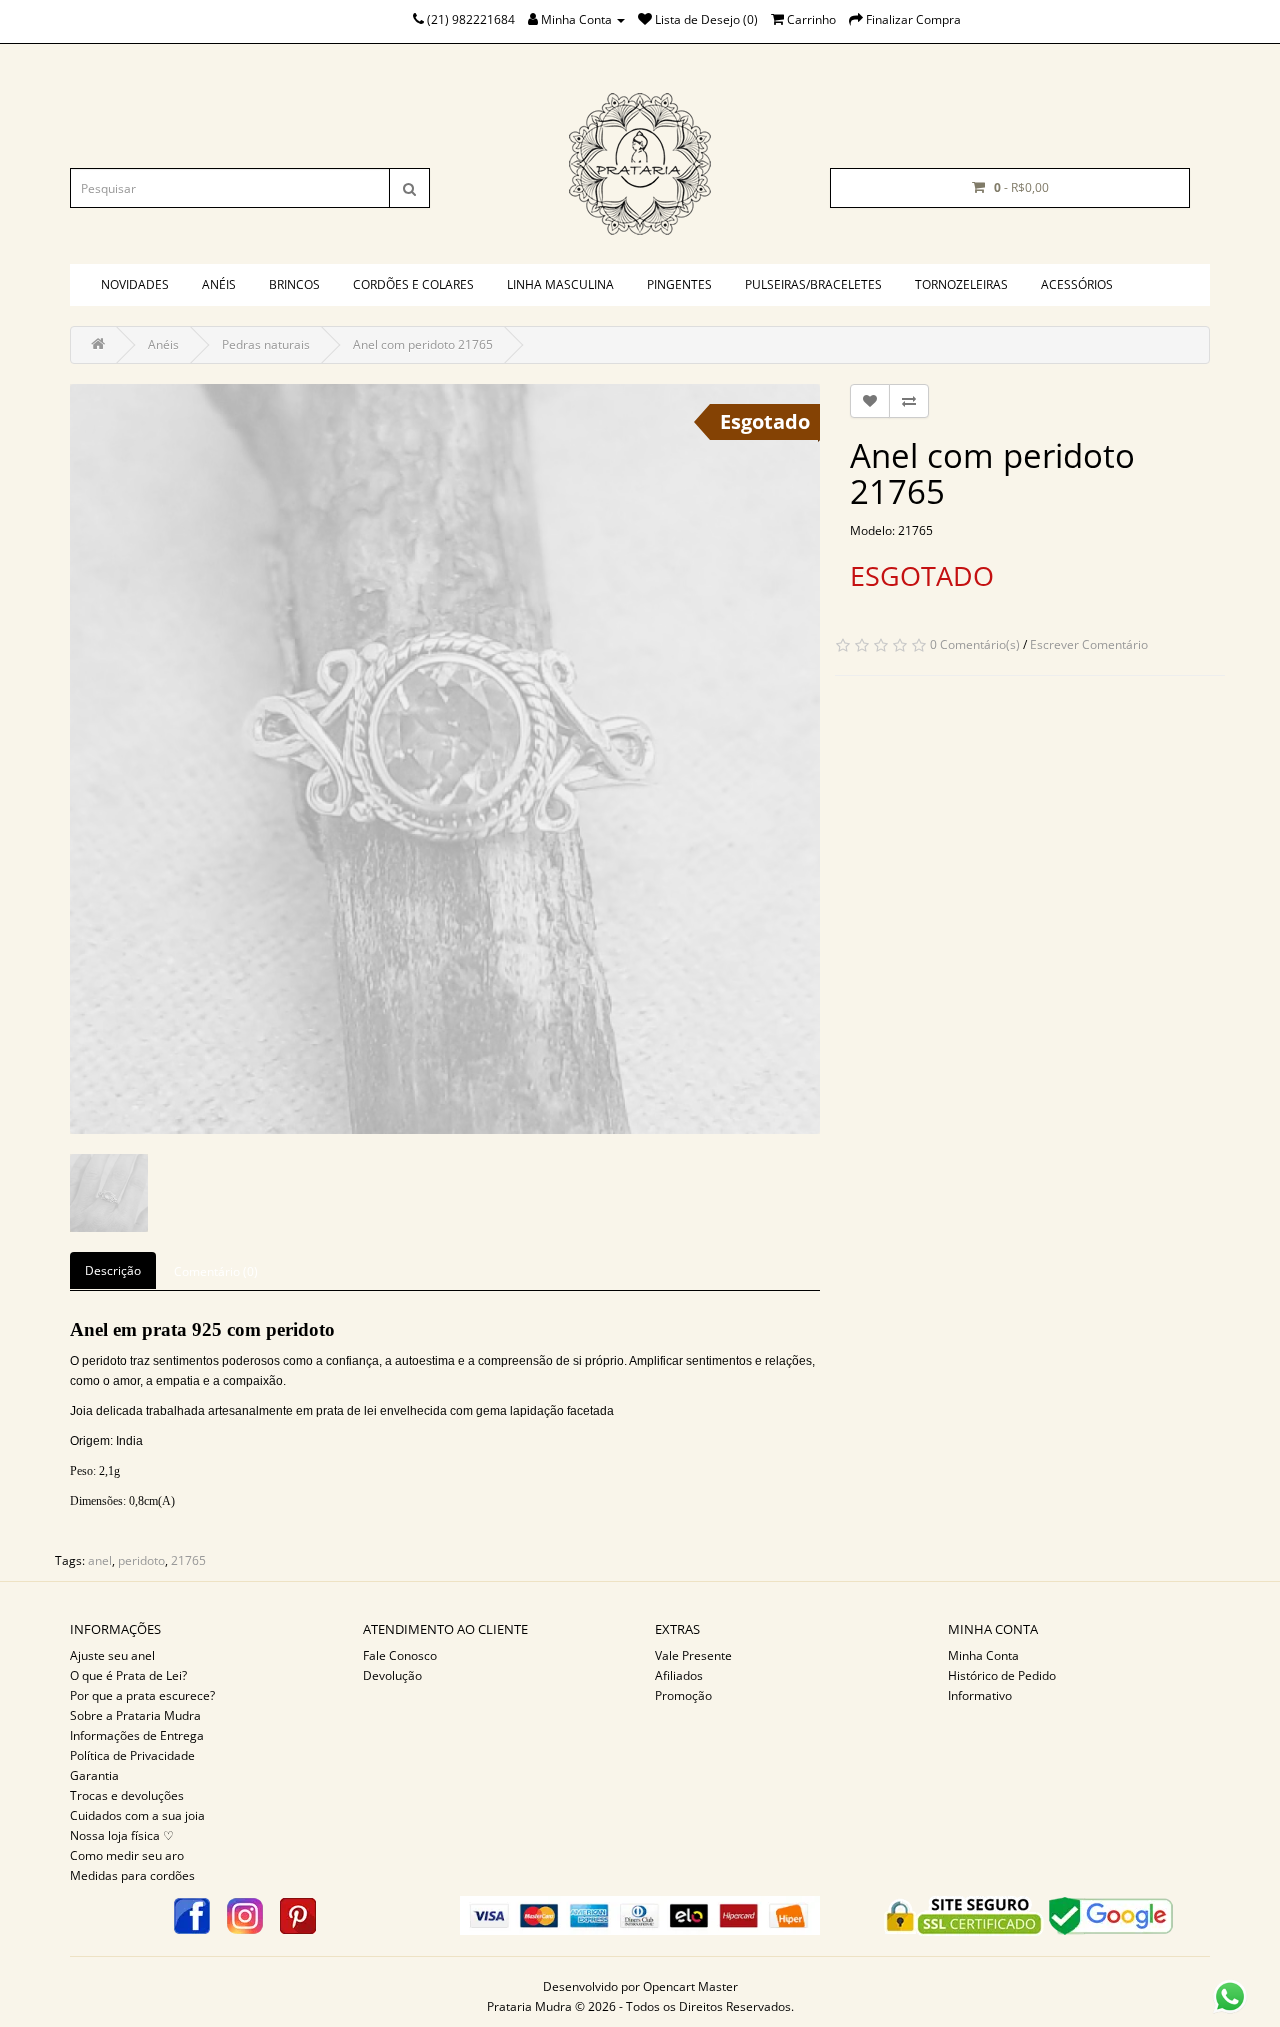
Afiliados (679, 1675)
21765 (188, 1560)
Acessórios (1077, 284)
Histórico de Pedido (1002, 1675)
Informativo (980, 1695)
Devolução (392, 1675)
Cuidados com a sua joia (137, 1815)
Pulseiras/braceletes (813, 284)
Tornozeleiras (961, 284)
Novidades (135, 284)
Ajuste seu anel (112, 1655)
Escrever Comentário (1089, 644)
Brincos (294, 284)
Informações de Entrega (137, 1735)
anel (100, 1560)
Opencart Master (690, 1986)
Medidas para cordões (132, 1875)
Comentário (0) (216, 1271)
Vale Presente (693, 1655)
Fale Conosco (400, 1655)
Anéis (219, 284)
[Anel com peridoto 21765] (445, 759)
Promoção (683, 1695)
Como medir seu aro (127, 1855)
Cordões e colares (413, 284)
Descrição (113, 1270)
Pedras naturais (266, 344)
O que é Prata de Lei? (128, 1675)
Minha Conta (983, 1655)
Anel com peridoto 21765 (423, 344)
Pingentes (679, 284)
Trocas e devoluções (127, 1795)
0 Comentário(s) (975, 644)
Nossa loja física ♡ (122, 1835)
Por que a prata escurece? (142, 1695)
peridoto (141, 1560)
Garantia (94, 1775)
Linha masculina (560, 284)
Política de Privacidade (132, 1755)
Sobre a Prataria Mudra (135, 1715)
